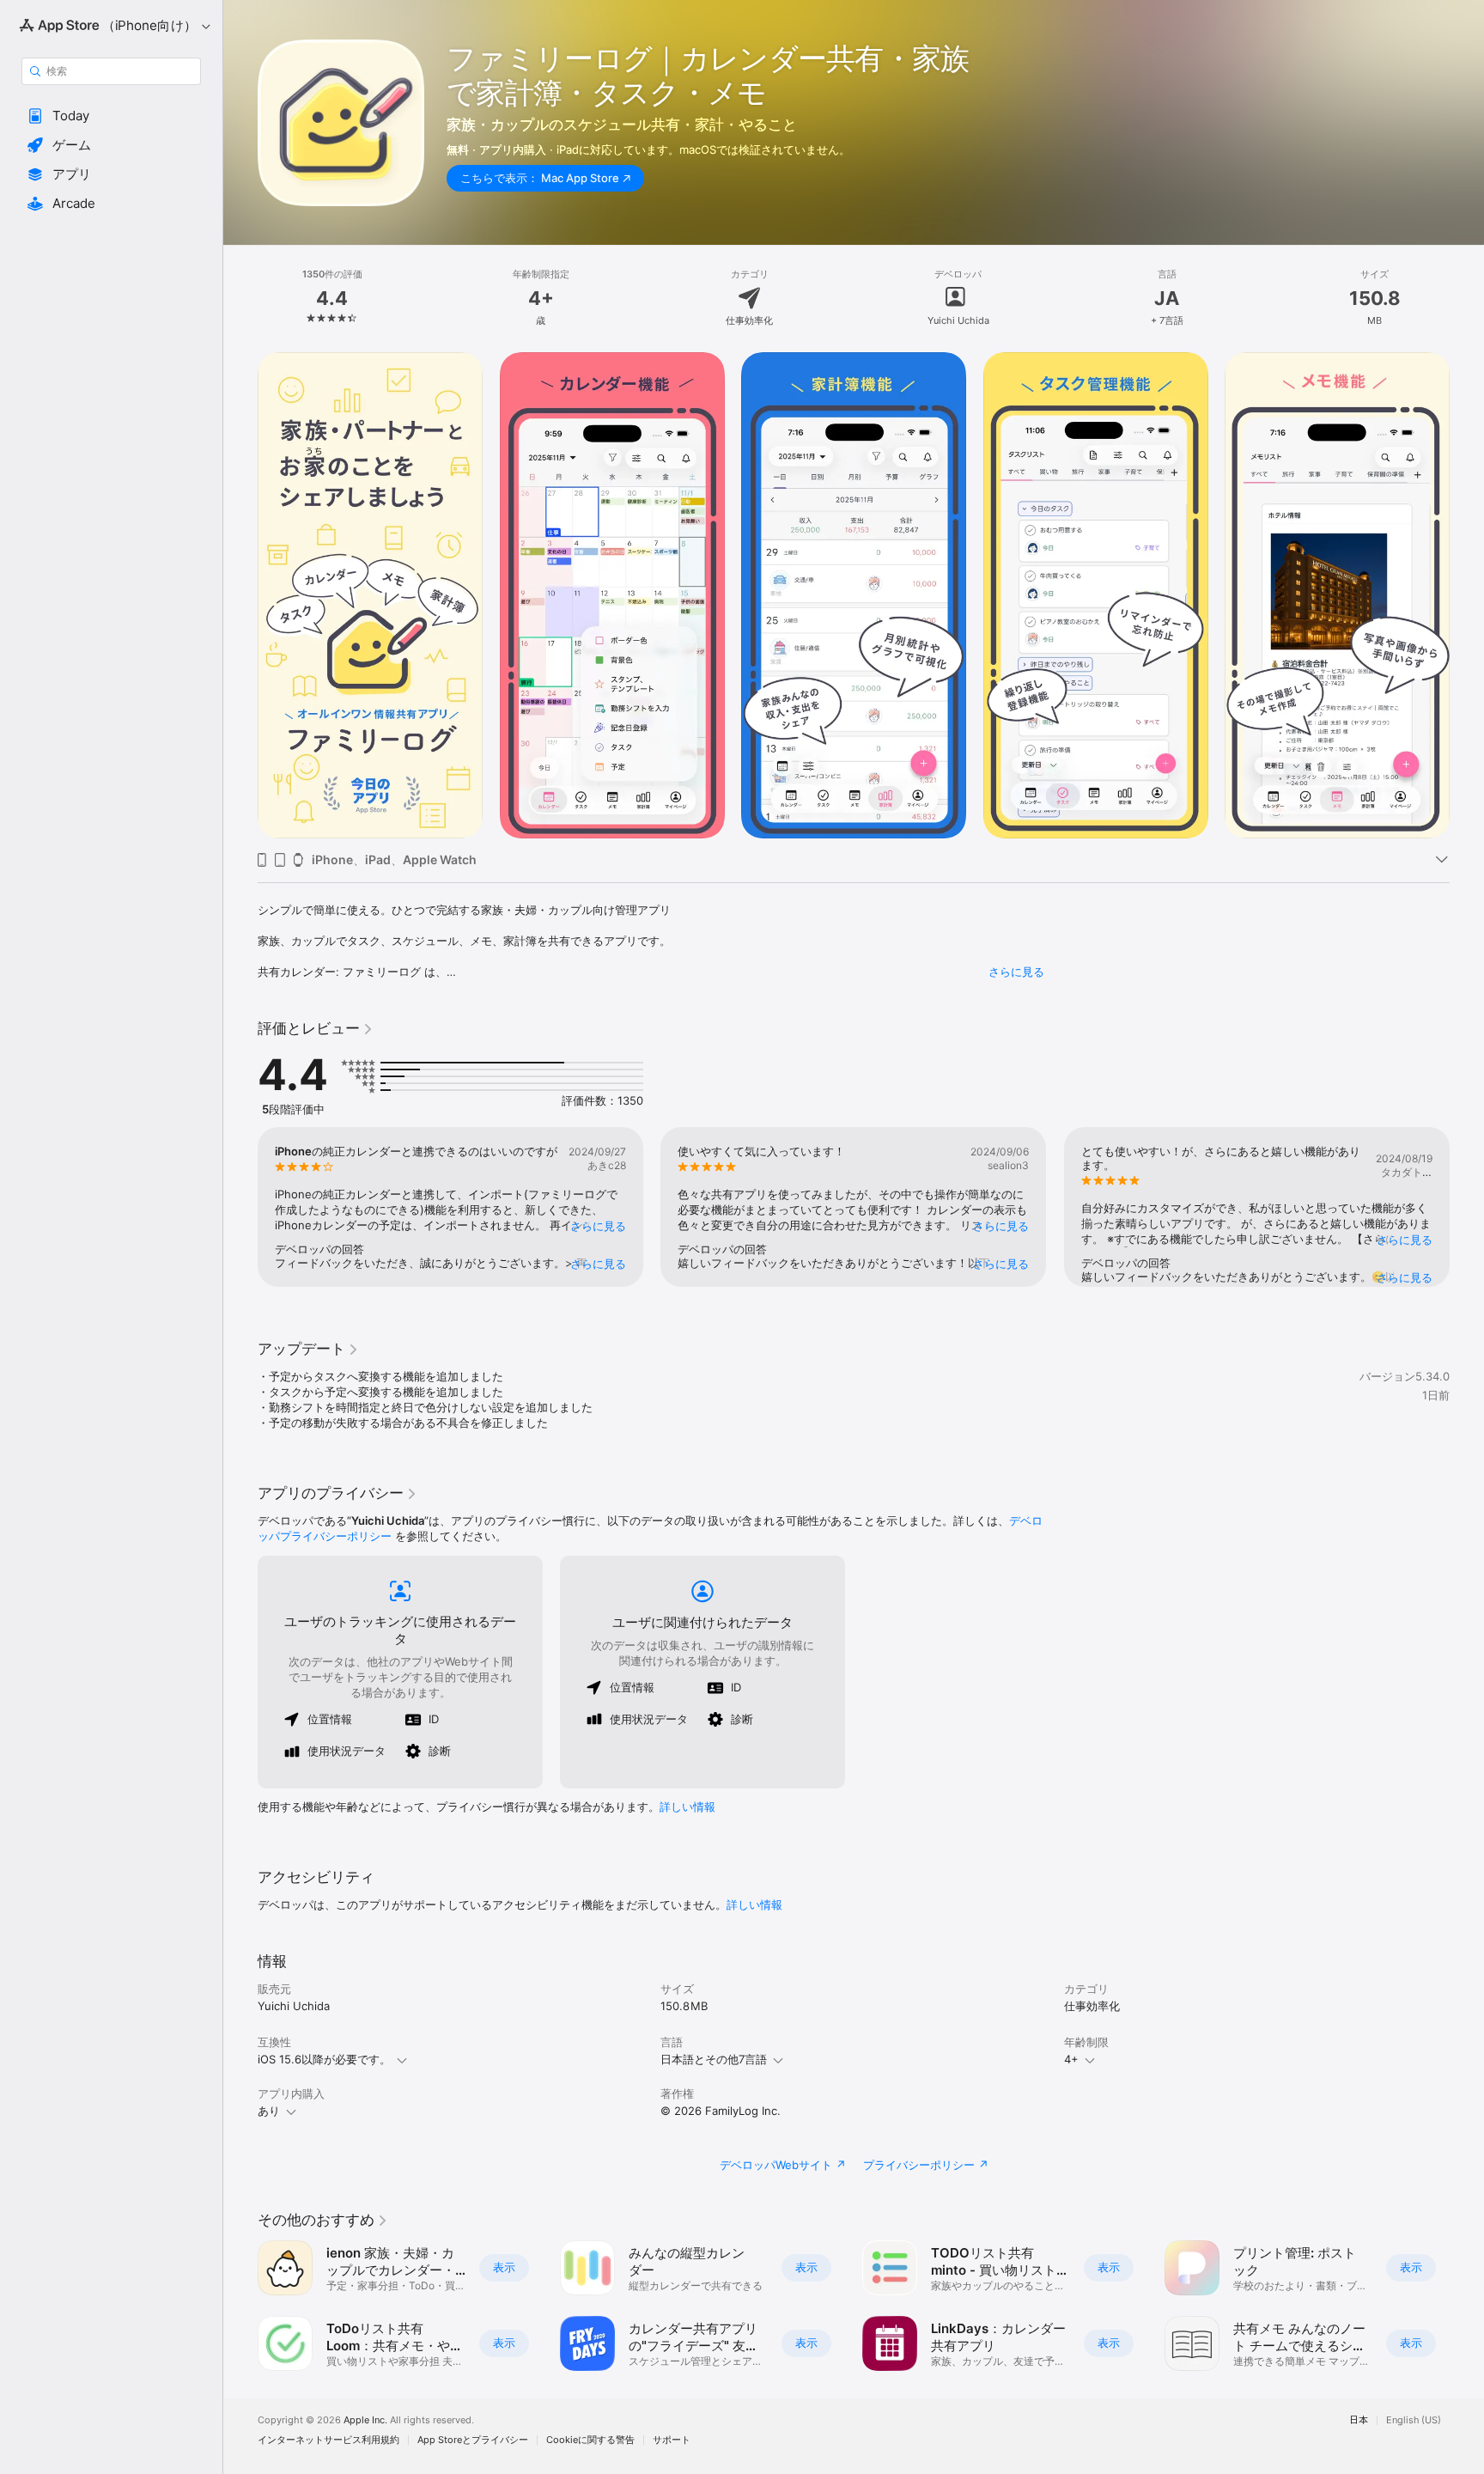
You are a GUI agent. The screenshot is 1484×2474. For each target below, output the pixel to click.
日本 (1359, 2420)
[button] (111, 116)
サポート (672, 2440)
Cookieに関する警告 (590, 2440)
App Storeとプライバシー (473, 2440)
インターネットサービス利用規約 (328, 2440)
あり (269, 2111)
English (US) (1414, 2420)
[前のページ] (240, 595)
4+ (1071, 2059)
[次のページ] (1467, 595)
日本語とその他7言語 (714, 2059)
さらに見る (1016, 972)
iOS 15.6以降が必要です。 (324, 2059)
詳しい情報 (687, 1807)
